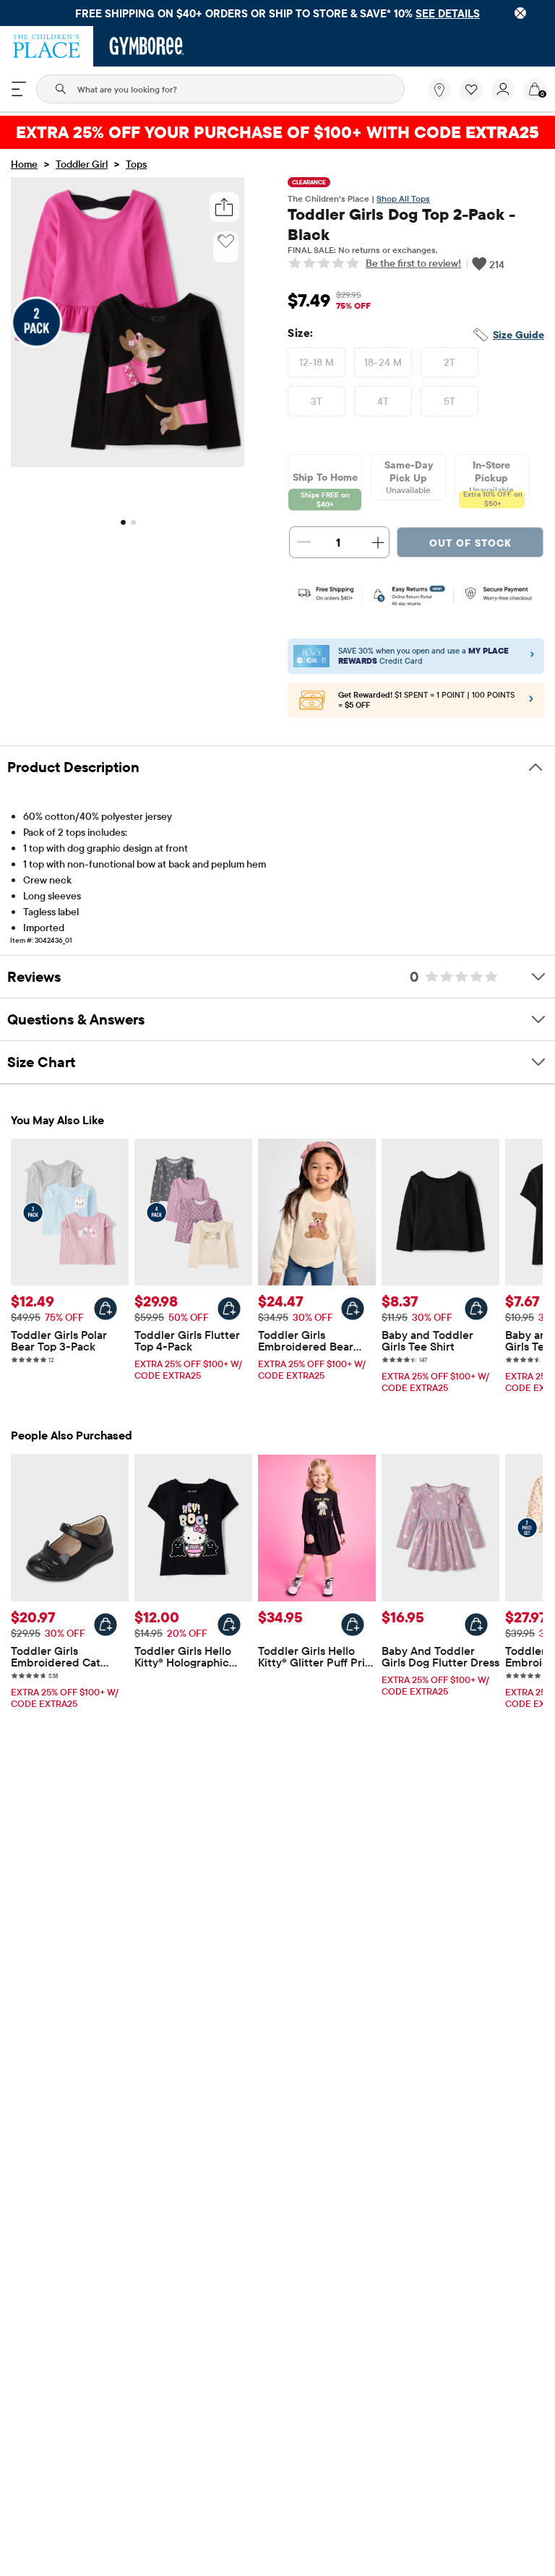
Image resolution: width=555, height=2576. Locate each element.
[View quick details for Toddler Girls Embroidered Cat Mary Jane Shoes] (106, 1625)
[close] (520, 13)
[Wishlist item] (476, 98)
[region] (277, 13)
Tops (136, 164)
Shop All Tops (403, 198)
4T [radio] (383, 401)
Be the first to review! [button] (413, 263)
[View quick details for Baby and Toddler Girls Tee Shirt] (476, 1309)
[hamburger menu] (19, 89)
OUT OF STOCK (470, 543)
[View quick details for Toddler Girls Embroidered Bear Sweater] (353, 1309)
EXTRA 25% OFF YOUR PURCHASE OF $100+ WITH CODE (277, 132)
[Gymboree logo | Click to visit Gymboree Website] (147, 46)
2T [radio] (450, 362)
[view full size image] (128, 463)
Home (24, 164)
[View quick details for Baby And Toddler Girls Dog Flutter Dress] (476, 1625)
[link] (439, 90)
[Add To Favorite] (226, 241)
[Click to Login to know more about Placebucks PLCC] (531, 702)
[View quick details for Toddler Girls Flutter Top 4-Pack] (229, 1309)
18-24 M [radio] (383, 362)
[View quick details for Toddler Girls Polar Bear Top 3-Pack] (106, 1309)
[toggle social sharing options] (224, 207)
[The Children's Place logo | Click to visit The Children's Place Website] (47, 46)
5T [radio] (450, 401)
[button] (471, 90)
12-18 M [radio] (317, 362)
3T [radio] (317, 401)
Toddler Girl (82, 164)
